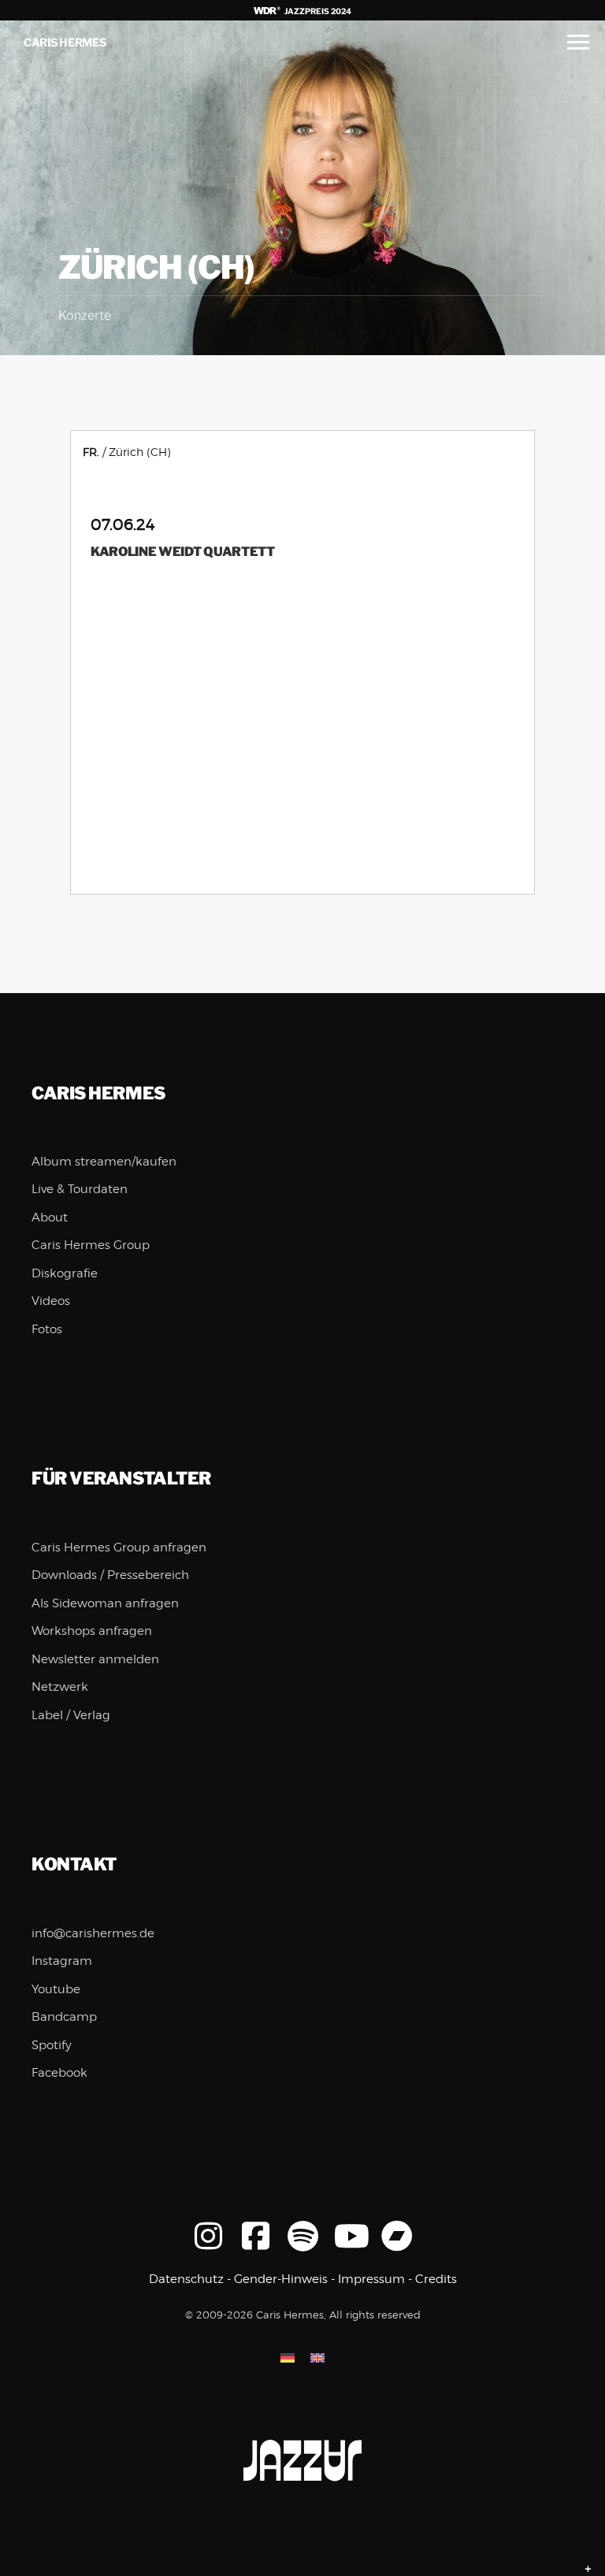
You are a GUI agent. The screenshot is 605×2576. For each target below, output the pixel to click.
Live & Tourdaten (80, 1189)
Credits (436, 2279)
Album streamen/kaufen (104, 1162)
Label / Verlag (71, 1715)
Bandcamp (64, 2017)
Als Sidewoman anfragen (105, 1603)
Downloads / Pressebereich (110, 1575)
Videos (51, 1301)
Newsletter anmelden (95, 1659)
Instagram (62, 1961)
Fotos (47, 1329)
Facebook (59, 2073)
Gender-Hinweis (281, 2279)
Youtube (56, 1989)
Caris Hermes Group (91, 1245)
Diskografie (65, 1273)
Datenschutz (186, 2279)
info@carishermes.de (93, 1933)
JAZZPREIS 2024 (317, 11)
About (50, 1218)
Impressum (371, 2279)
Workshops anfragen (92, 1631)
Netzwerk (60, 1687)
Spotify (52, 2045)
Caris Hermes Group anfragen (119, 1547)
